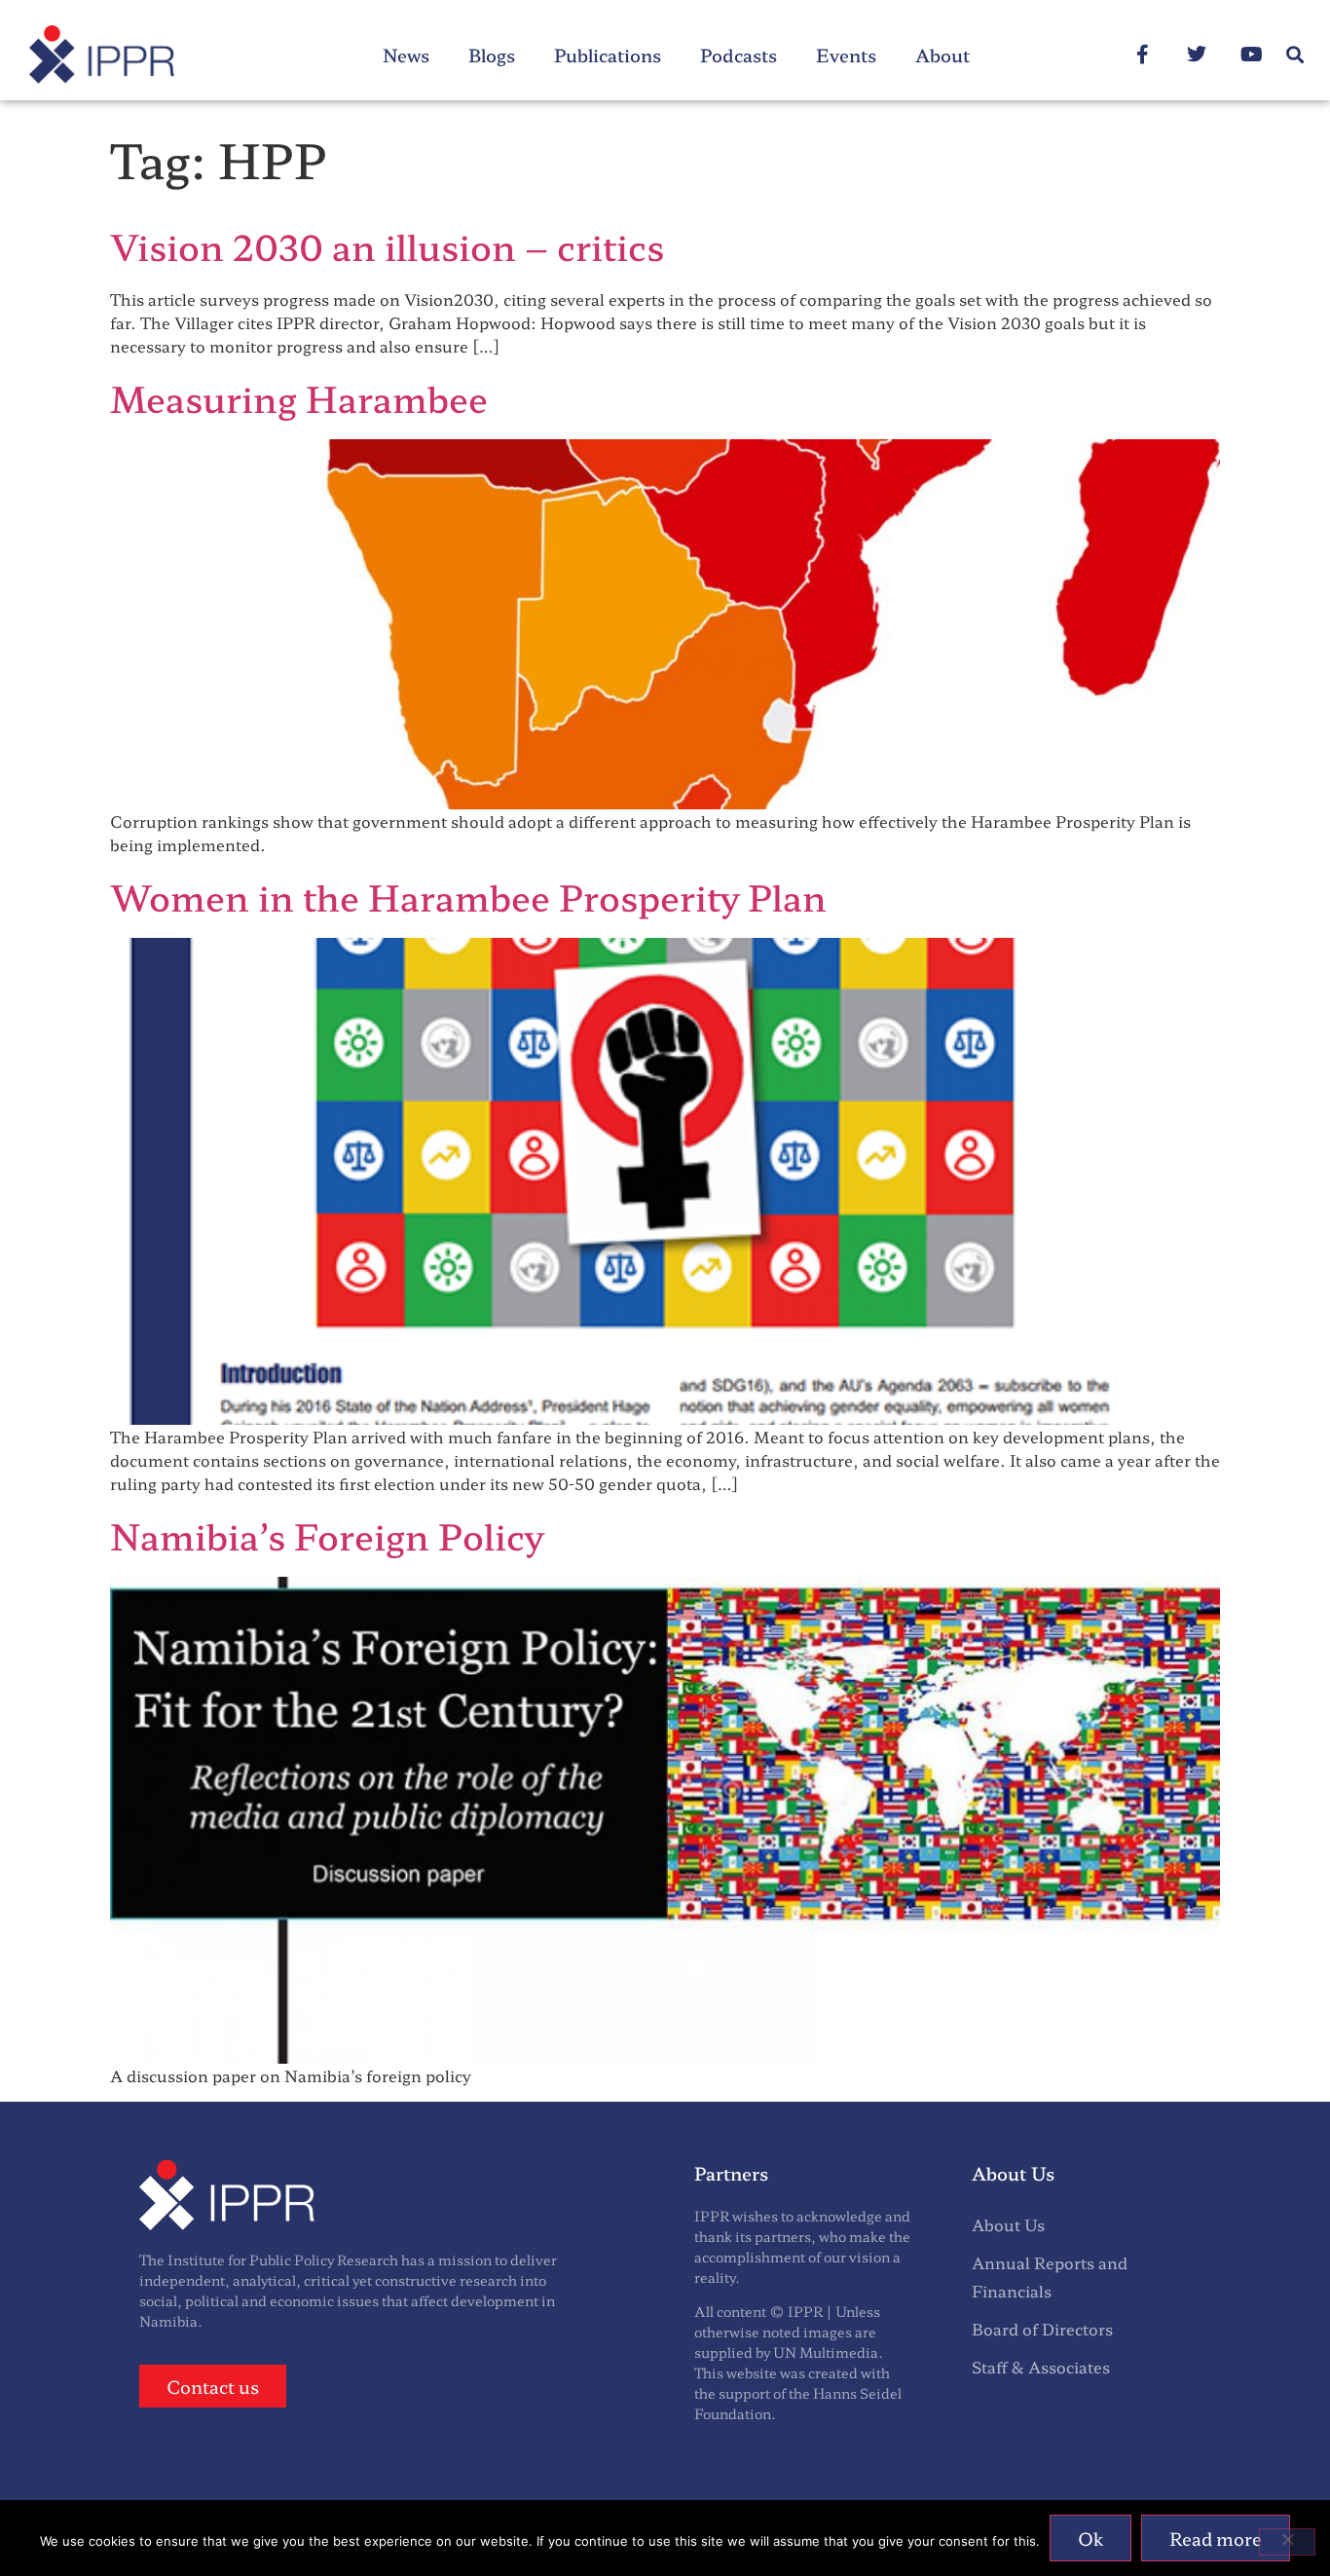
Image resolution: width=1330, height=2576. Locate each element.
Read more (1216, 2538)
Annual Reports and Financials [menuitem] (1050, 2277)
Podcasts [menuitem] (739, 55)
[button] (1294, 55)
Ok (1090, 2538)
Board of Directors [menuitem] (1042, 2329)
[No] (1287, 2542)
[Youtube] (1251, 55)
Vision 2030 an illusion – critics (387, 245)
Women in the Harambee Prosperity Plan (468, 896)
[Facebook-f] (1142, 55)
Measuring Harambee (299, 397)
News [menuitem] (406, 55)
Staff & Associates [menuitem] (1041, 2367)
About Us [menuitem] (1008, 2224)
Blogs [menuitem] (492, 55)
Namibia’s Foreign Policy (327, 1535)
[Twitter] (1197, 55)
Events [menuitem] (846, 55)
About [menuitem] (942, 55)
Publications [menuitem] (608, 55)
